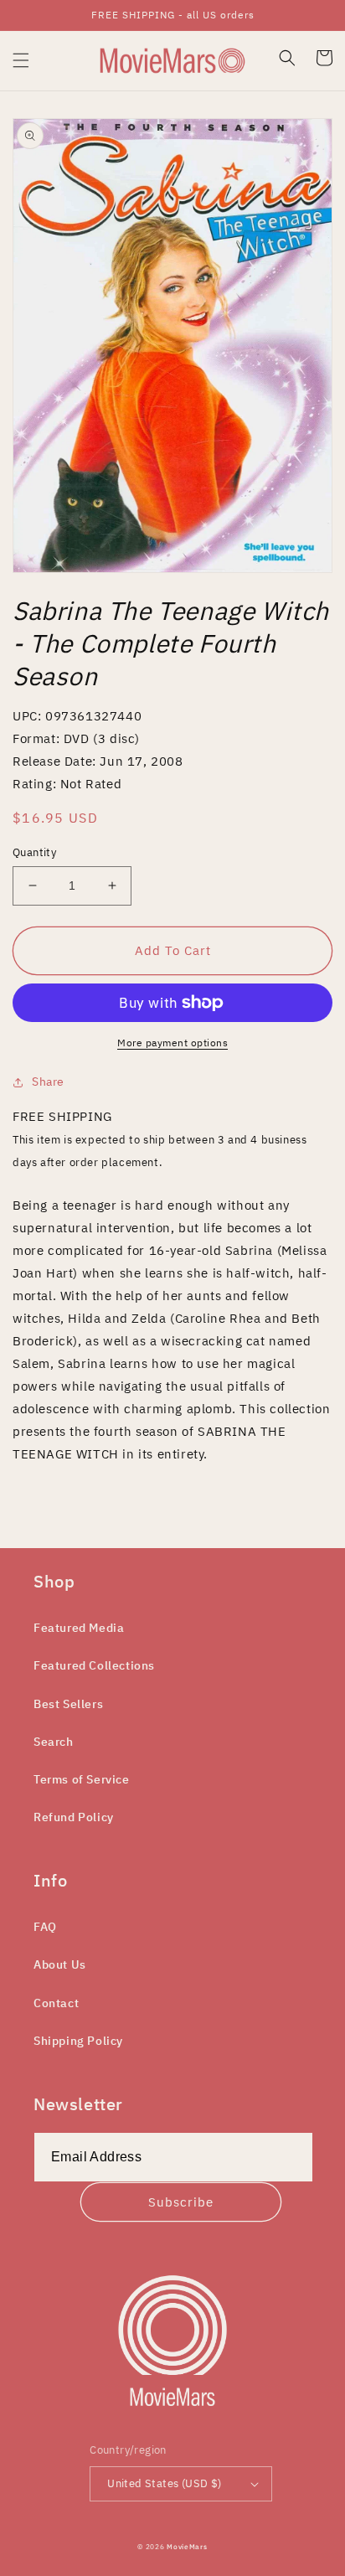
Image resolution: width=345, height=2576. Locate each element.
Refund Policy (74, 1817)
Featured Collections (94, 1665)
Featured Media (79, 1628)
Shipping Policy (78, 2041)
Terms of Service (82, 1779)
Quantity (34, 852)
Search (54, 1742)
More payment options (172, 1043)
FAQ (45, 1927)
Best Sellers (68, 1704)
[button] (21, 60)
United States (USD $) (164, 2483)
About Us (60, 1964)
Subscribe (181, 2202)
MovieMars (187, 2546)
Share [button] (48, 1082)
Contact (56, 2003)
